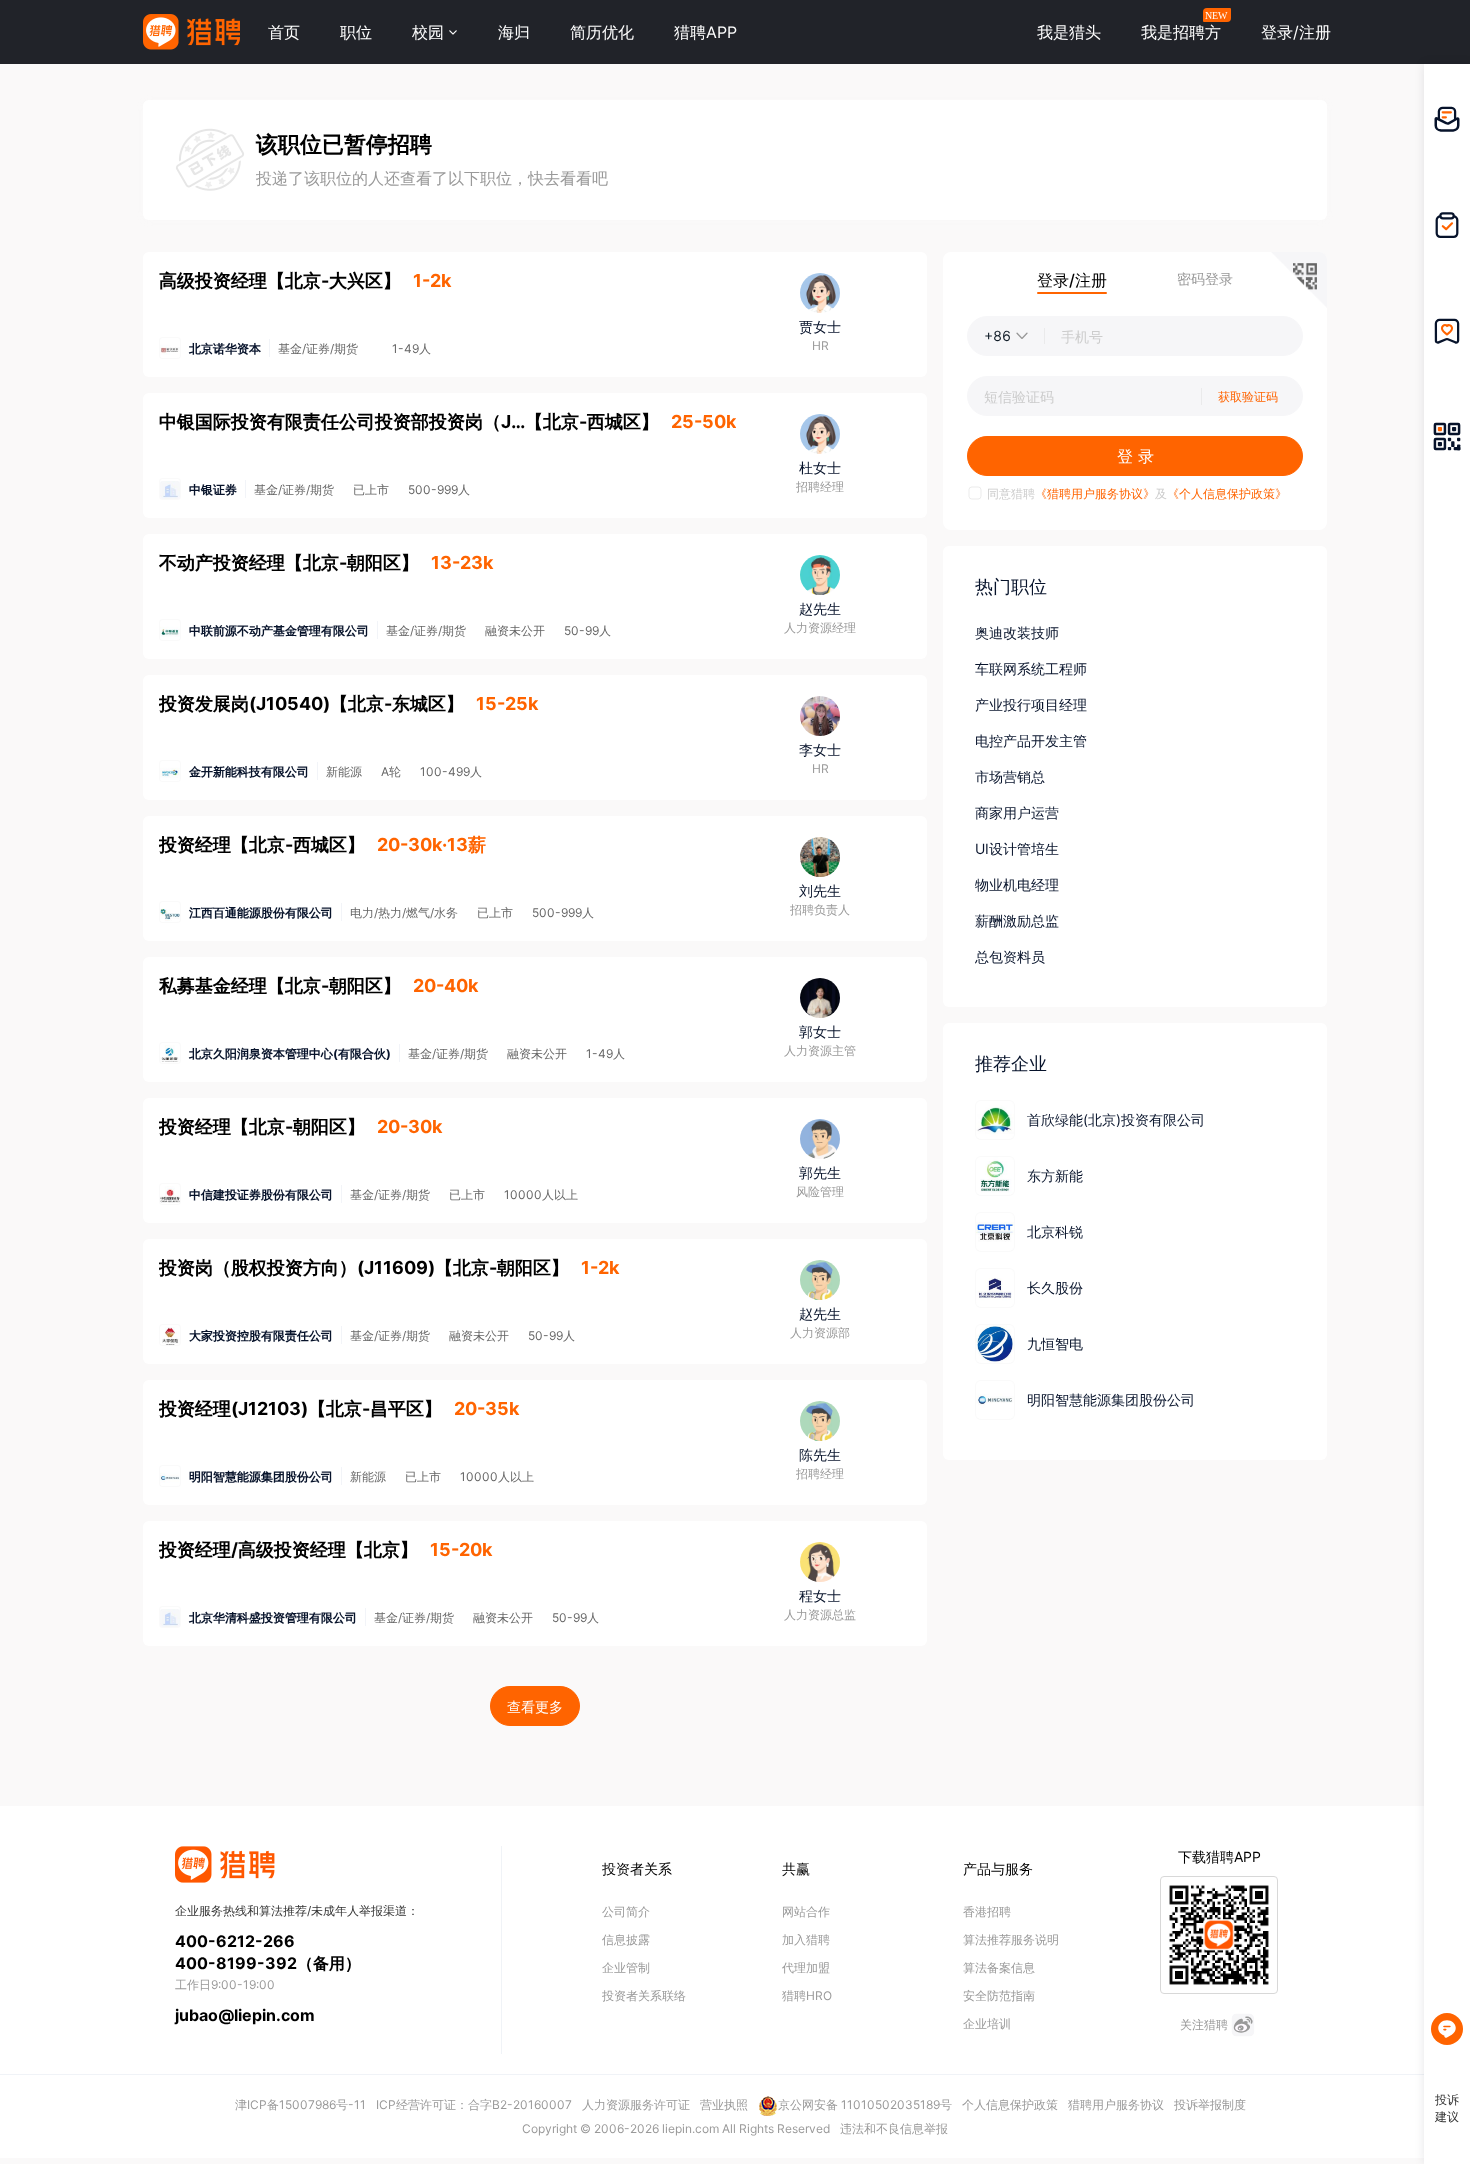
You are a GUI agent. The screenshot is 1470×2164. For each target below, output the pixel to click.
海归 (514, 32)
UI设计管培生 (1017, 848)
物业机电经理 (1017, 884)
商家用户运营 (1017, 812)
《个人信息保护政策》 (1227, 493)
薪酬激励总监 (1017, 920)
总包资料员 (1010, 956)
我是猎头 (1069, 32)
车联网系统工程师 (1031, 668)
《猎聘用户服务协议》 (1095, 493)
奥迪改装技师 (1017, 632)
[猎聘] (191, 32)
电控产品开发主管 (1031, 740)
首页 (284, 32)
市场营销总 (1010, 776)
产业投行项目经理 (1031, 704)
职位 (356, 32)
